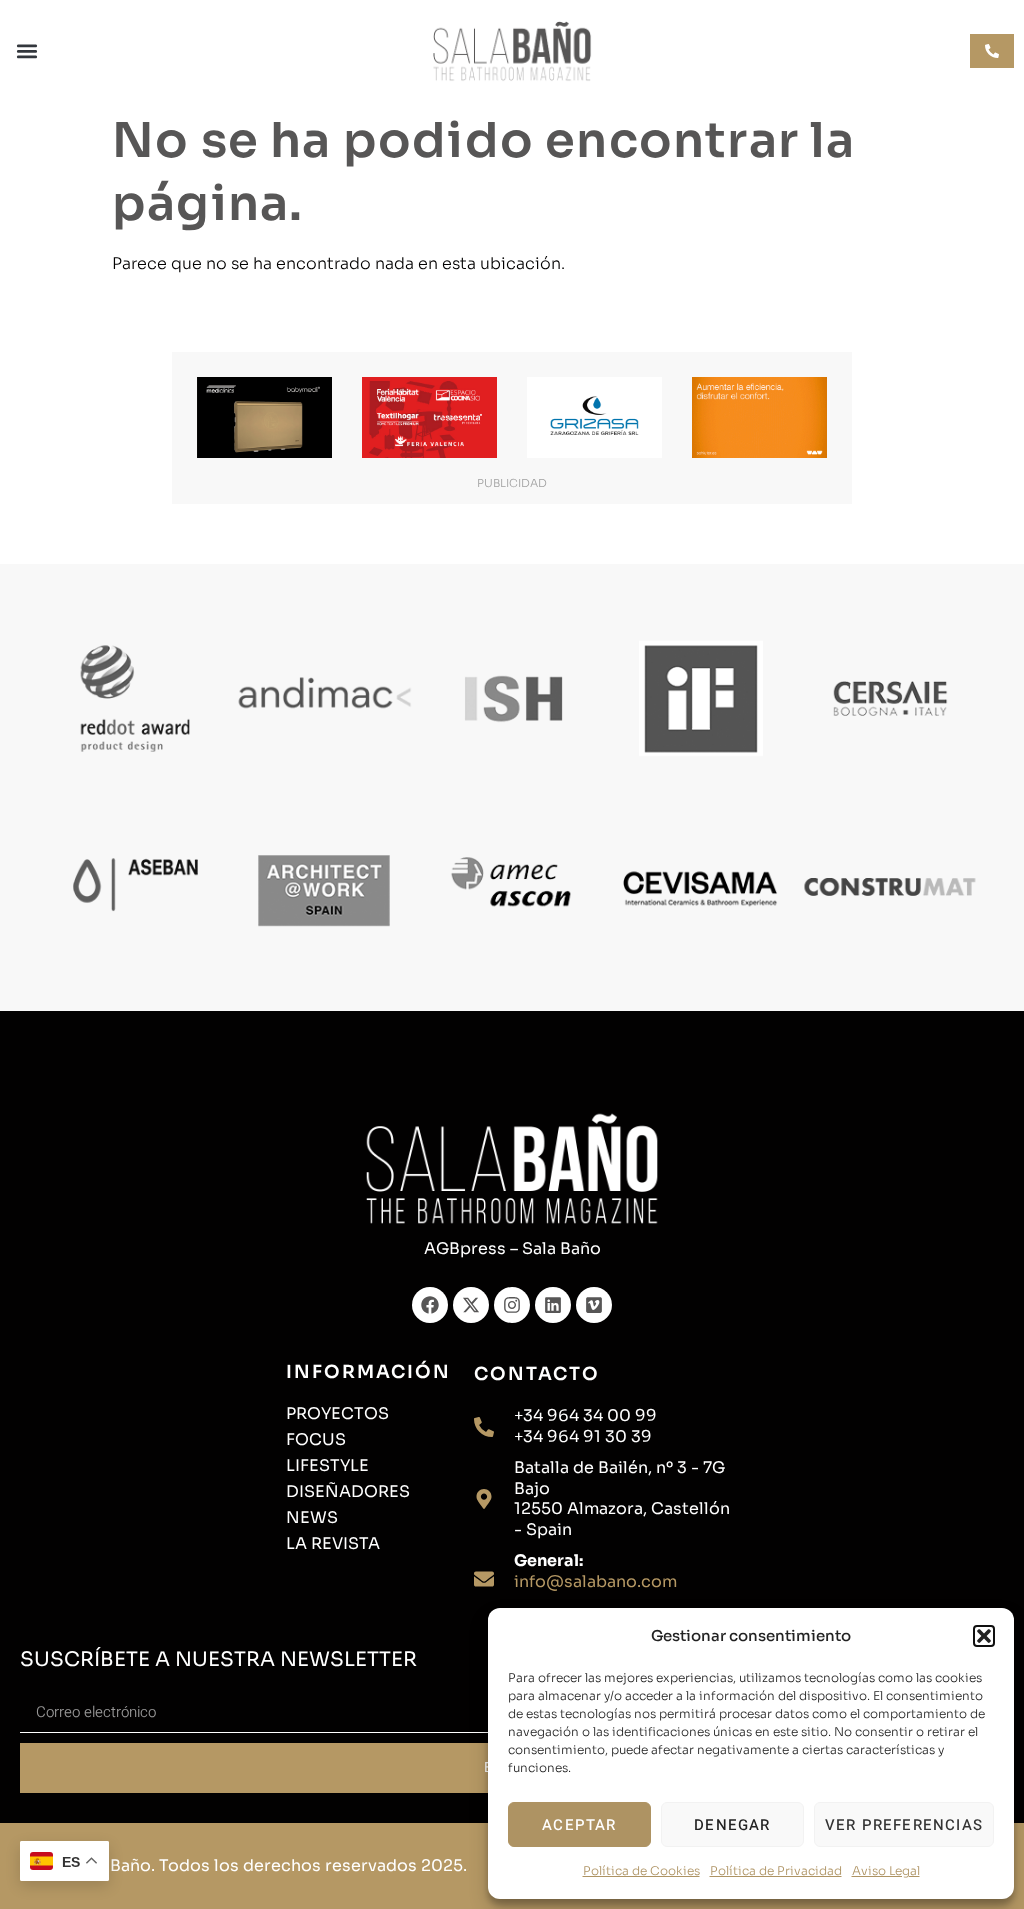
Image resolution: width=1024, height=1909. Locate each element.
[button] (984, 1636)
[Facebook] (430, 1305)
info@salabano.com (595, 1582)
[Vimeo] (594, 1305)
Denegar (732, 1825)
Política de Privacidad (776, 1870)
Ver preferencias (904, 1825)
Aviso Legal (886, 1870)
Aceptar (579, 1825)
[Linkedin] (553, 1305)
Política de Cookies (641, 1870)
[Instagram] (512, 1305)
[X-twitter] (471, 1305)
